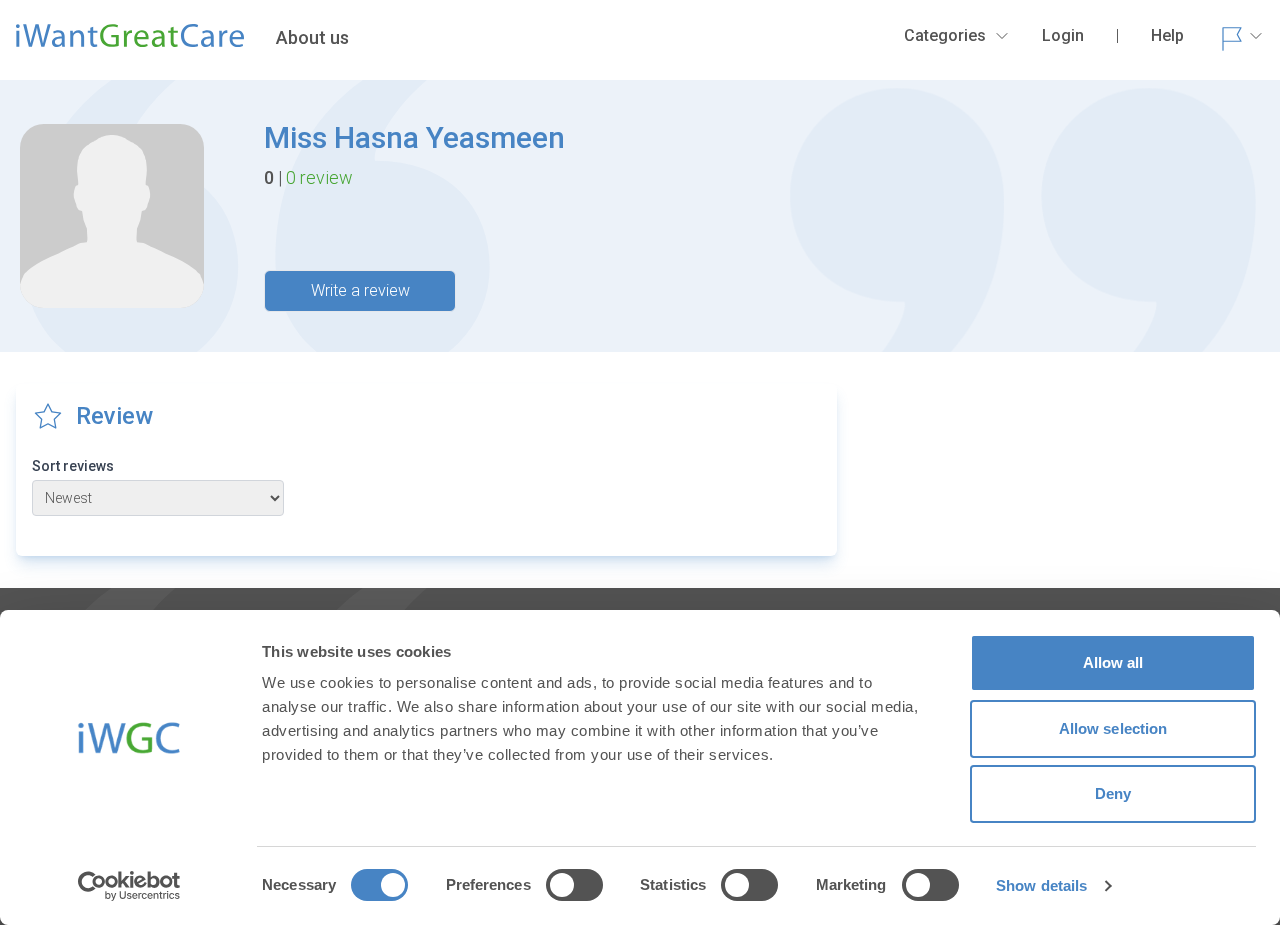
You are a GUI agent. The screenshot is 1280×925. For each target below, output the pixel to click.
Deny (1113, 793)
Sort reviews (73, 466)
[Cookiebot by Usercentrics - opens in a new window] (129, 886)
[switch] (574, 885)
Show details (1041, 885)
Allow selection (1113, 728)
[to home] (130, 44)
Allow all (1113, 662)
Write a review (360, 290)
